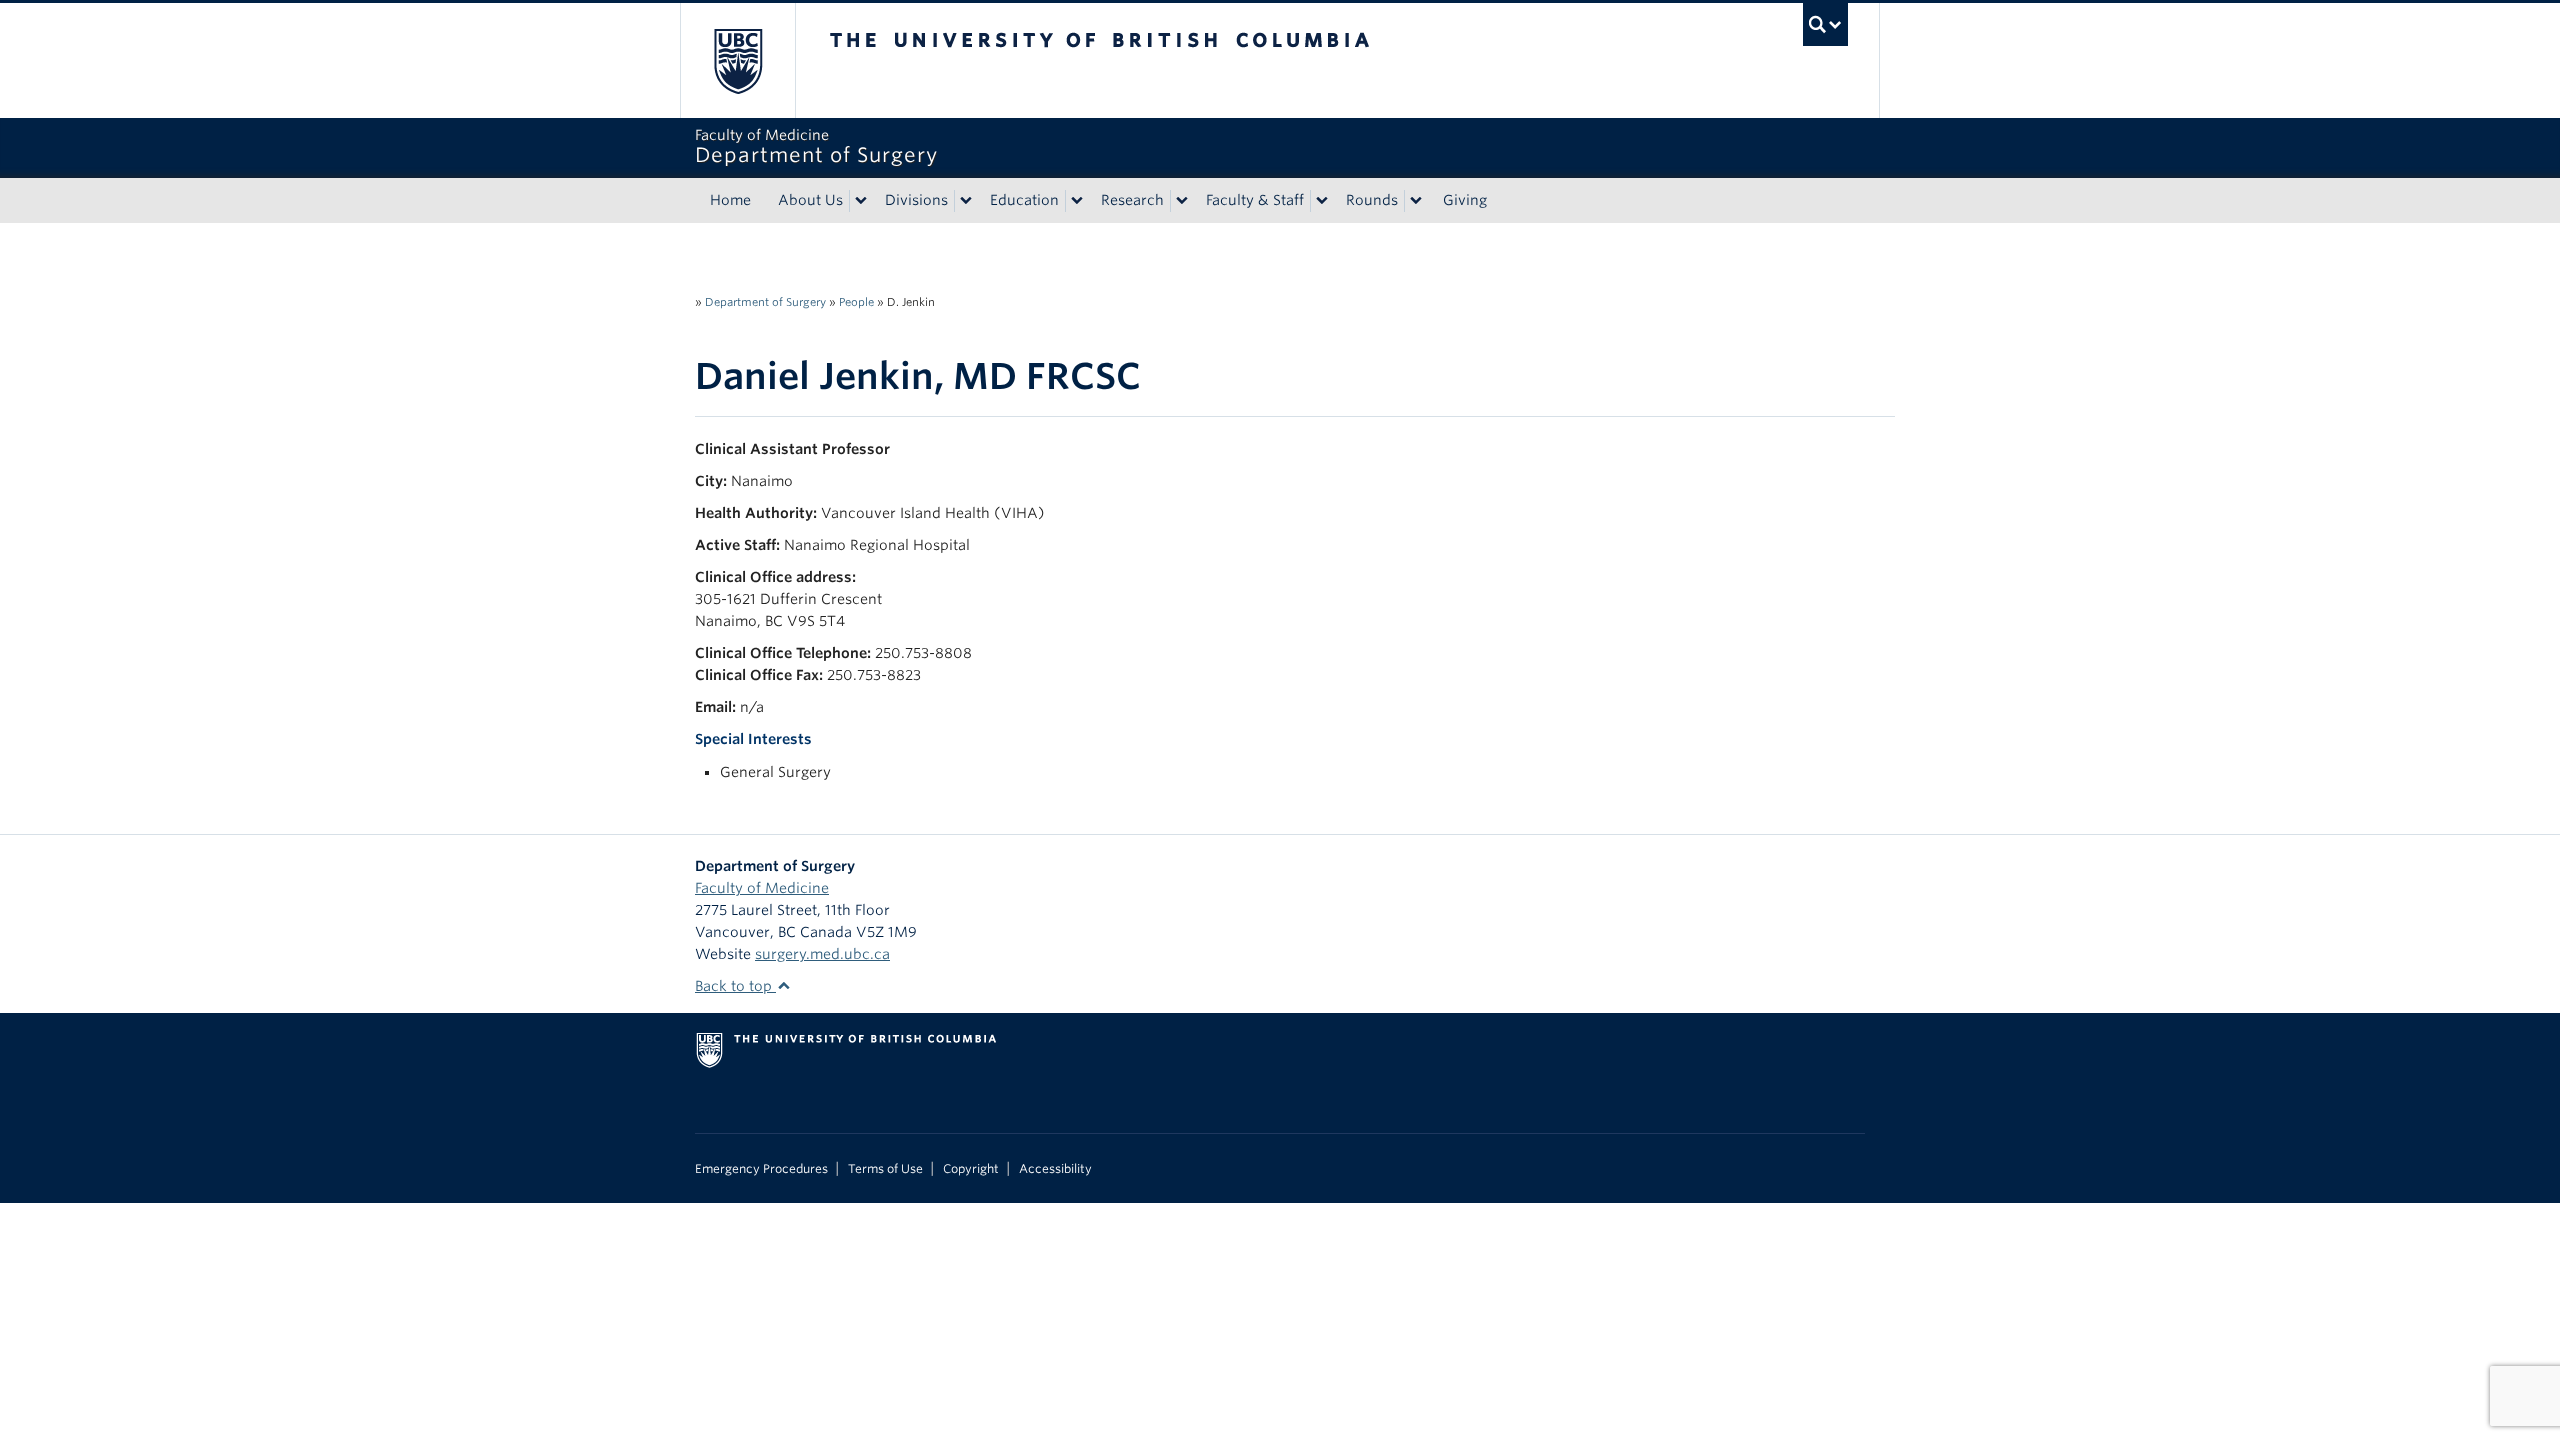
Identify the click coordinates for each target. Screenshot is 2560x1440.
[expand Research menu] (1182, 201)
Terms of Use (885, 1169)
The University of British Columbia (737, 60)
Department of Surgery (765, 302)
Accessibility (1055, 1169)
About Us (810, 200)
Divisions (916, 200)
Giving (1465, 200)
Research (1132, 200)
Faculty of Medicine (762, 888)
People (856, 302)
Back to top (735, 986)
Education (1024, 200)
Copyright (971, 1169)
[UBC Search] (1825, 24)
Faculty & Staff (1255, 200)
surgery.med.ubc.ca (822, 954)
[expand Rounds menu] (1416, 201)
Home (730, 200)
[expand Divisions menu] (966, 201)
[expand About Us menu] (861, 201)
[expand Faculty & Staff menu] (1322, 201)
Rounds (1372, 200)
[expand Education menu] (1077, 201)
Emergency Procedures (761, 1169)
